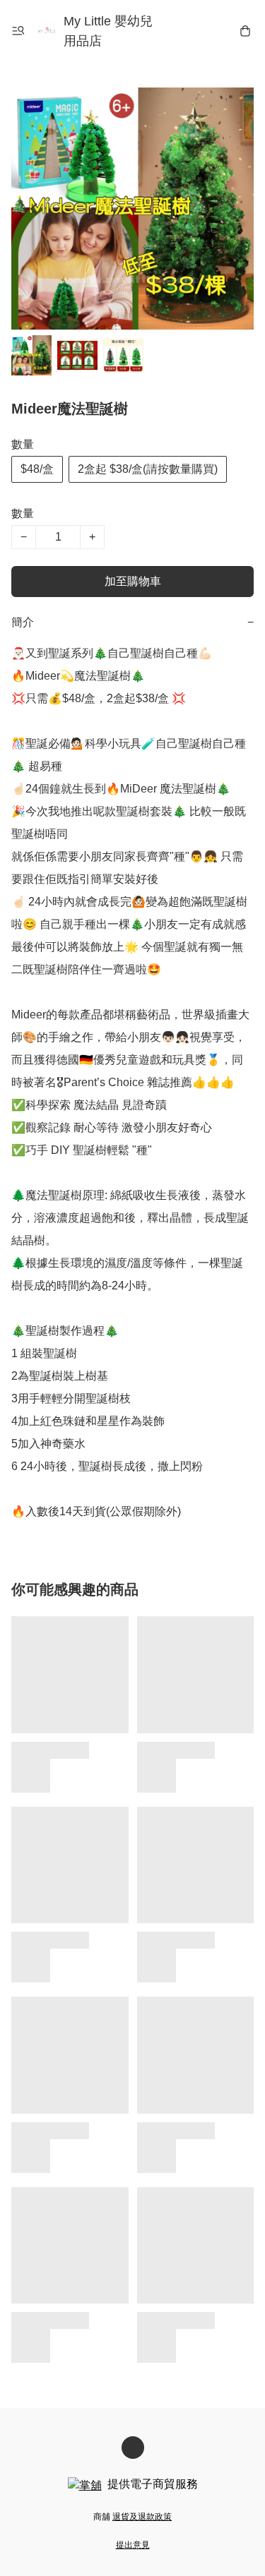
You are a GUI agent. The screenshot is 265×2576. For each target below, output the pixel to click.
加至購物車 (133, 581)
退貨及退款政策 (142, 2517)
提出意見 (133, 2545)
